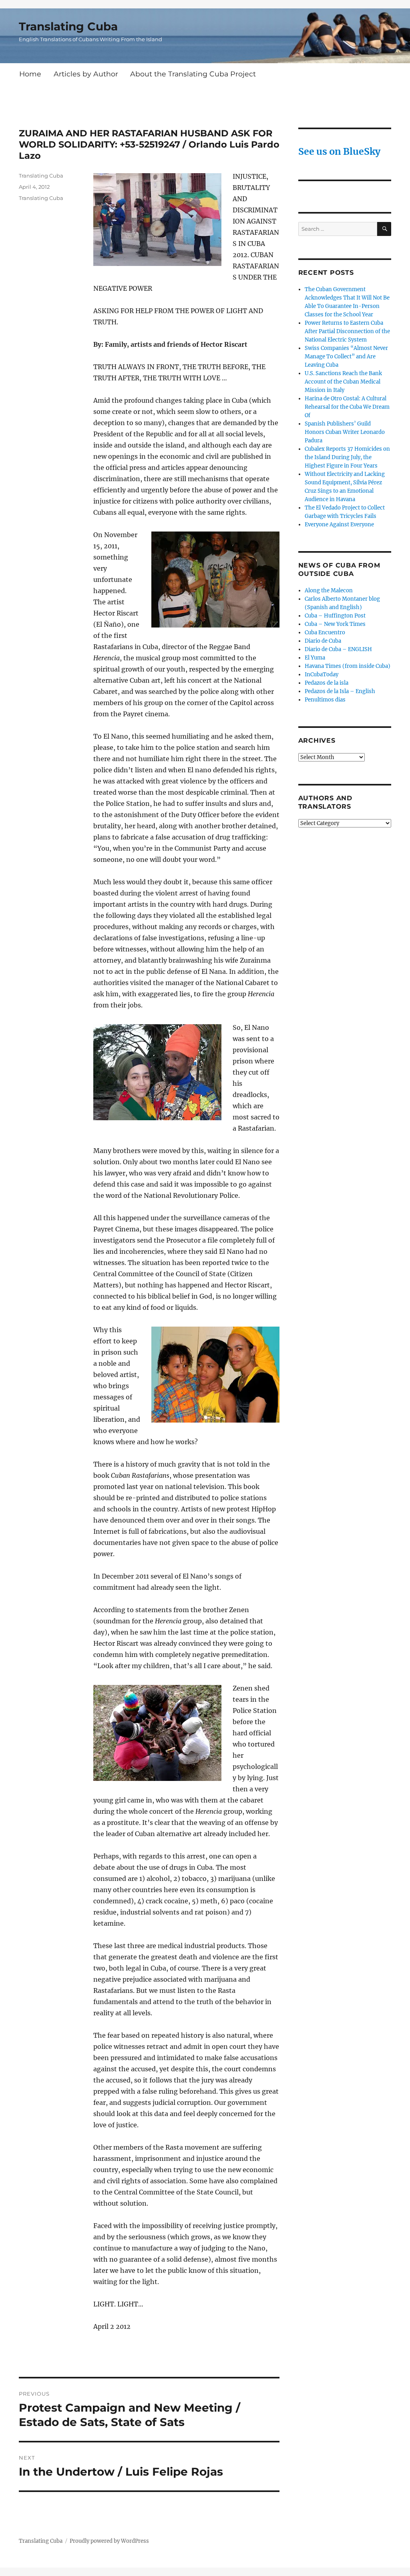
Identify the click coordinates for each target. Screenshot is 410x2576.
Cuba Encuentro (325, 633)
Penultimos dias (325, 700)
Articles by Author (86, 74)
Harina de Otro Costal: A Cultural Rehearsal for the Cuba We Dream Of (347, 407)
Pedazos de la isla (327, 683)
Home (30, 74)
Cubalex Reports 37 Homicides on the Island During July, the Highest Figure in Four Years (347, 457)
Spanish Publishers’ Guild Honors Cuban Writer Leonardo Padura (345, 432)
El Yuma (315, 658)
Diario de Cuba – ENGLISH (338, 649)
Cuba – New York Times (335, 624)
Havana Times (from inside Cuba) (348, 666)
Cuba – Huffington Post (335, 616)
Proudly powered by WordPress (109, 2541)
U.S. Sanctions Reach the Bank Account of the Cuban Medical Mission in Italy (343, 382)
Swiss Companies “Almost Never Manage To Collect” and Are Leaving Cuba (346, 357)
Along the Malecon (329, 591)
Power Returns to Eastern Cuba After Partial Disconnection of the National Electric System (347, 331)
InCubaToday (322, 674)
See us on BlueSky (339, 151)
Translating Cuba (68, 26)
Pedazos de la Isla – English (340, 691)
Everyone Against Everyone (339, 525)
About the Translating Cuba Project (193, 74)
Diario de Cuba (323, 641)
